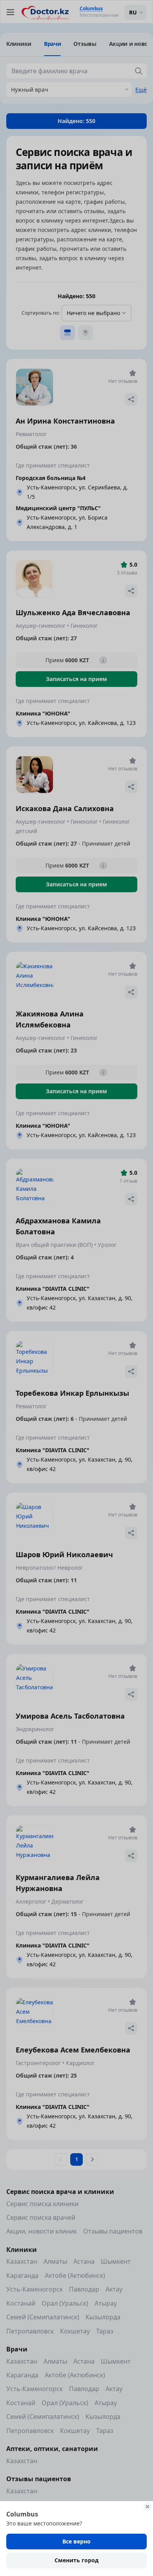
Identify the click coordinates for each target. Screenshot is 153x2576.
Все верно (76, 2541)
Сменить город (76, 2560)
